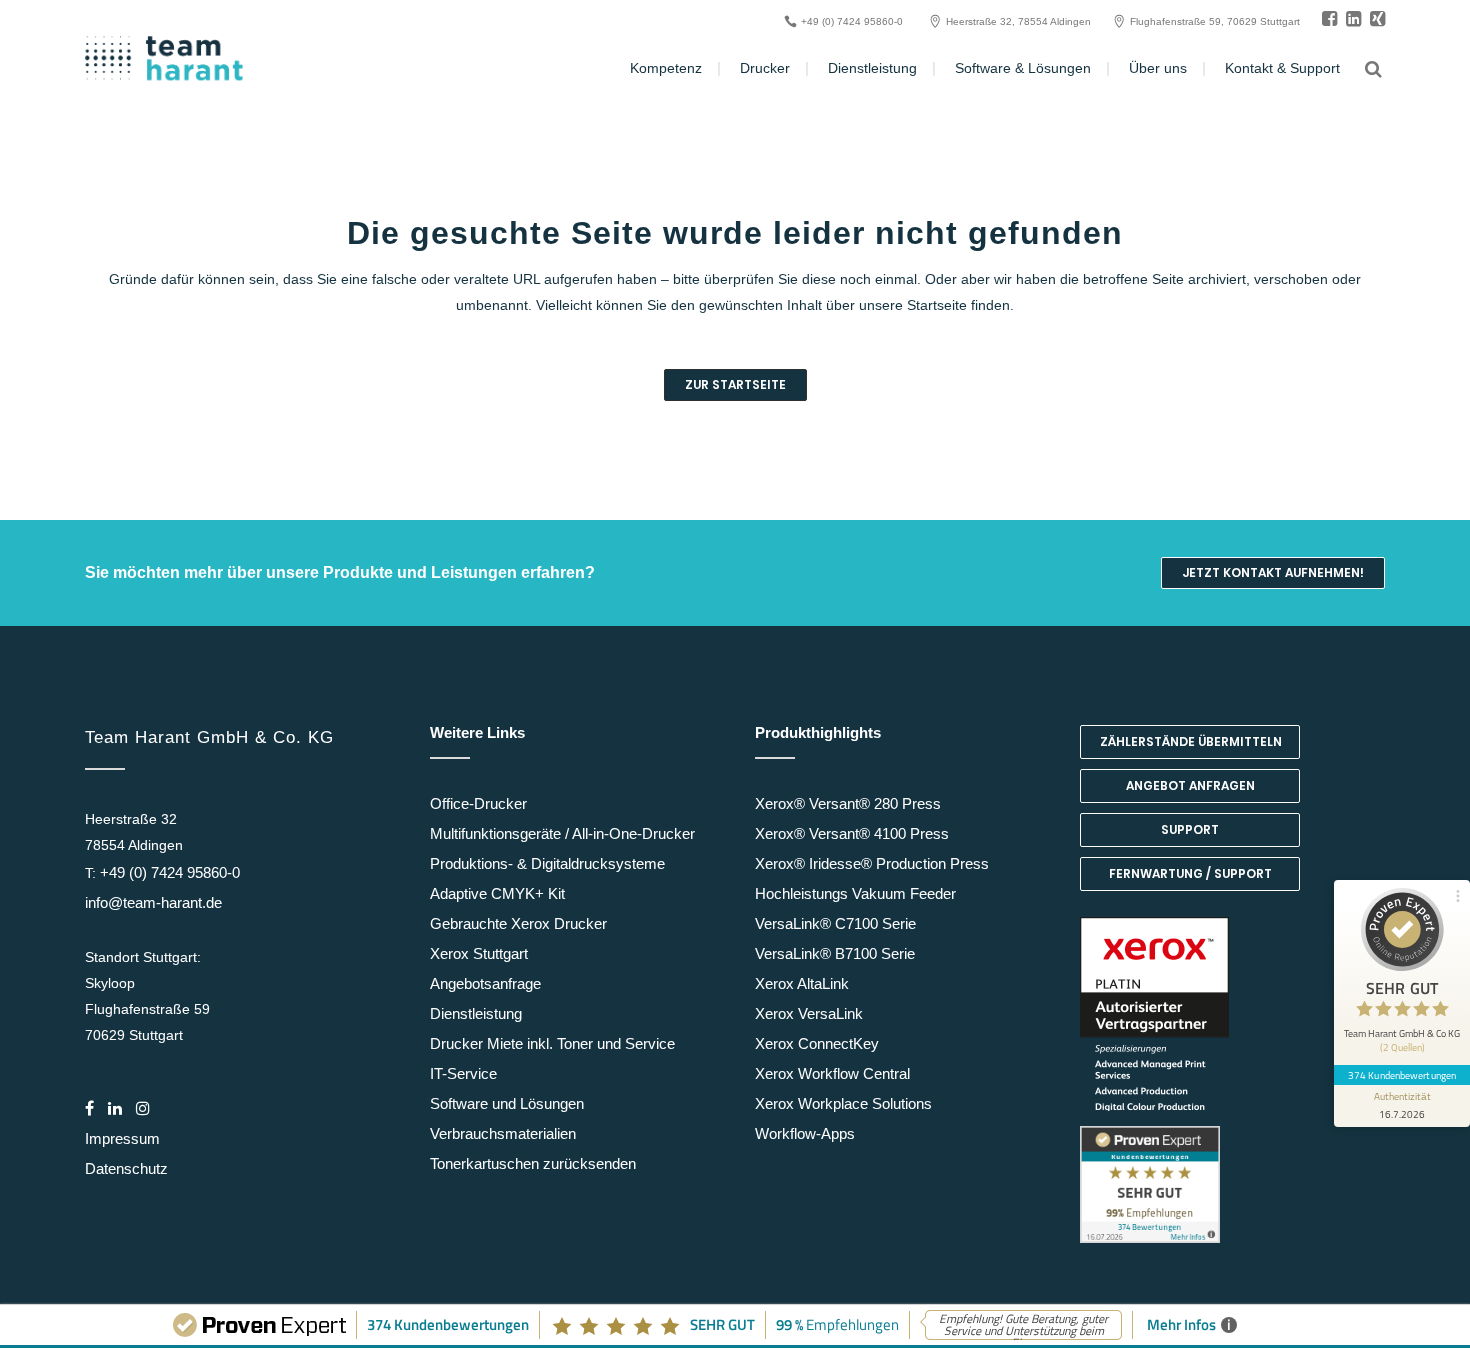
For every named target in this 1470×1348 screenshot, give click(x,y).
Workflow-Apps (805, 1133)
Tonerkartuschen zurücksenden (533, 1163)
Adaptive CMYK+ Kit (497, 893)
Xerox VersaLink (809, 1013)
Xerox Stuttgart (479, 953)
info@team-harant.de (153, 902)
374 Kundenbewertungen (1402, 1075)
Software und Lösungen (507, 1103)
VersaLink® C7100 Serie (835, 923)
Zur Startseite (735, 384)
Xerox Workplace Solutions (843, 1103)
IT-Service (463, 1073)
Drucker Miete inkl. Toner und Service (552, 1043)
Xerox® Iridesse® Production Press (872, 863)
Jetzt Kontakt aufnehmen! (1273, 572)
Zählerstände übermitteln (1191, 741)
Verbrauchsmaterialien (503, 1133)
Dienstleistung (476, 1013)
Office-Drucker (478, 803)
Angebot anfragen (1190, 785)
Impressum (122, 1138)
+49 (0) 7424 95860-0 (170, 872)
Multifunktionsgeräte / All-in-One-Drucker (562, 833)
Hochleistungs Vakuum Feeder (855, 893)
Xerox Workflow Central (832, 1073)
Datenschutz (126, 1168)
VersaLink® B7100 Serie (835, 953)
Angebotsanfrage (485, 983)
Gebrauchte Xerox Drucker (518, 923)
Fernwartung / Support (1190, 873)
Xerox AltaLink (802, 983)
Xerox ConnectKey (817, 1043)
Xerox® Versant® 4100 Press (852, 833)
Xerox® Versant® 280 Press (848, 803)
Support (1190, 829)
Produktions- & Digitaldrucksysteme (547, 863)
